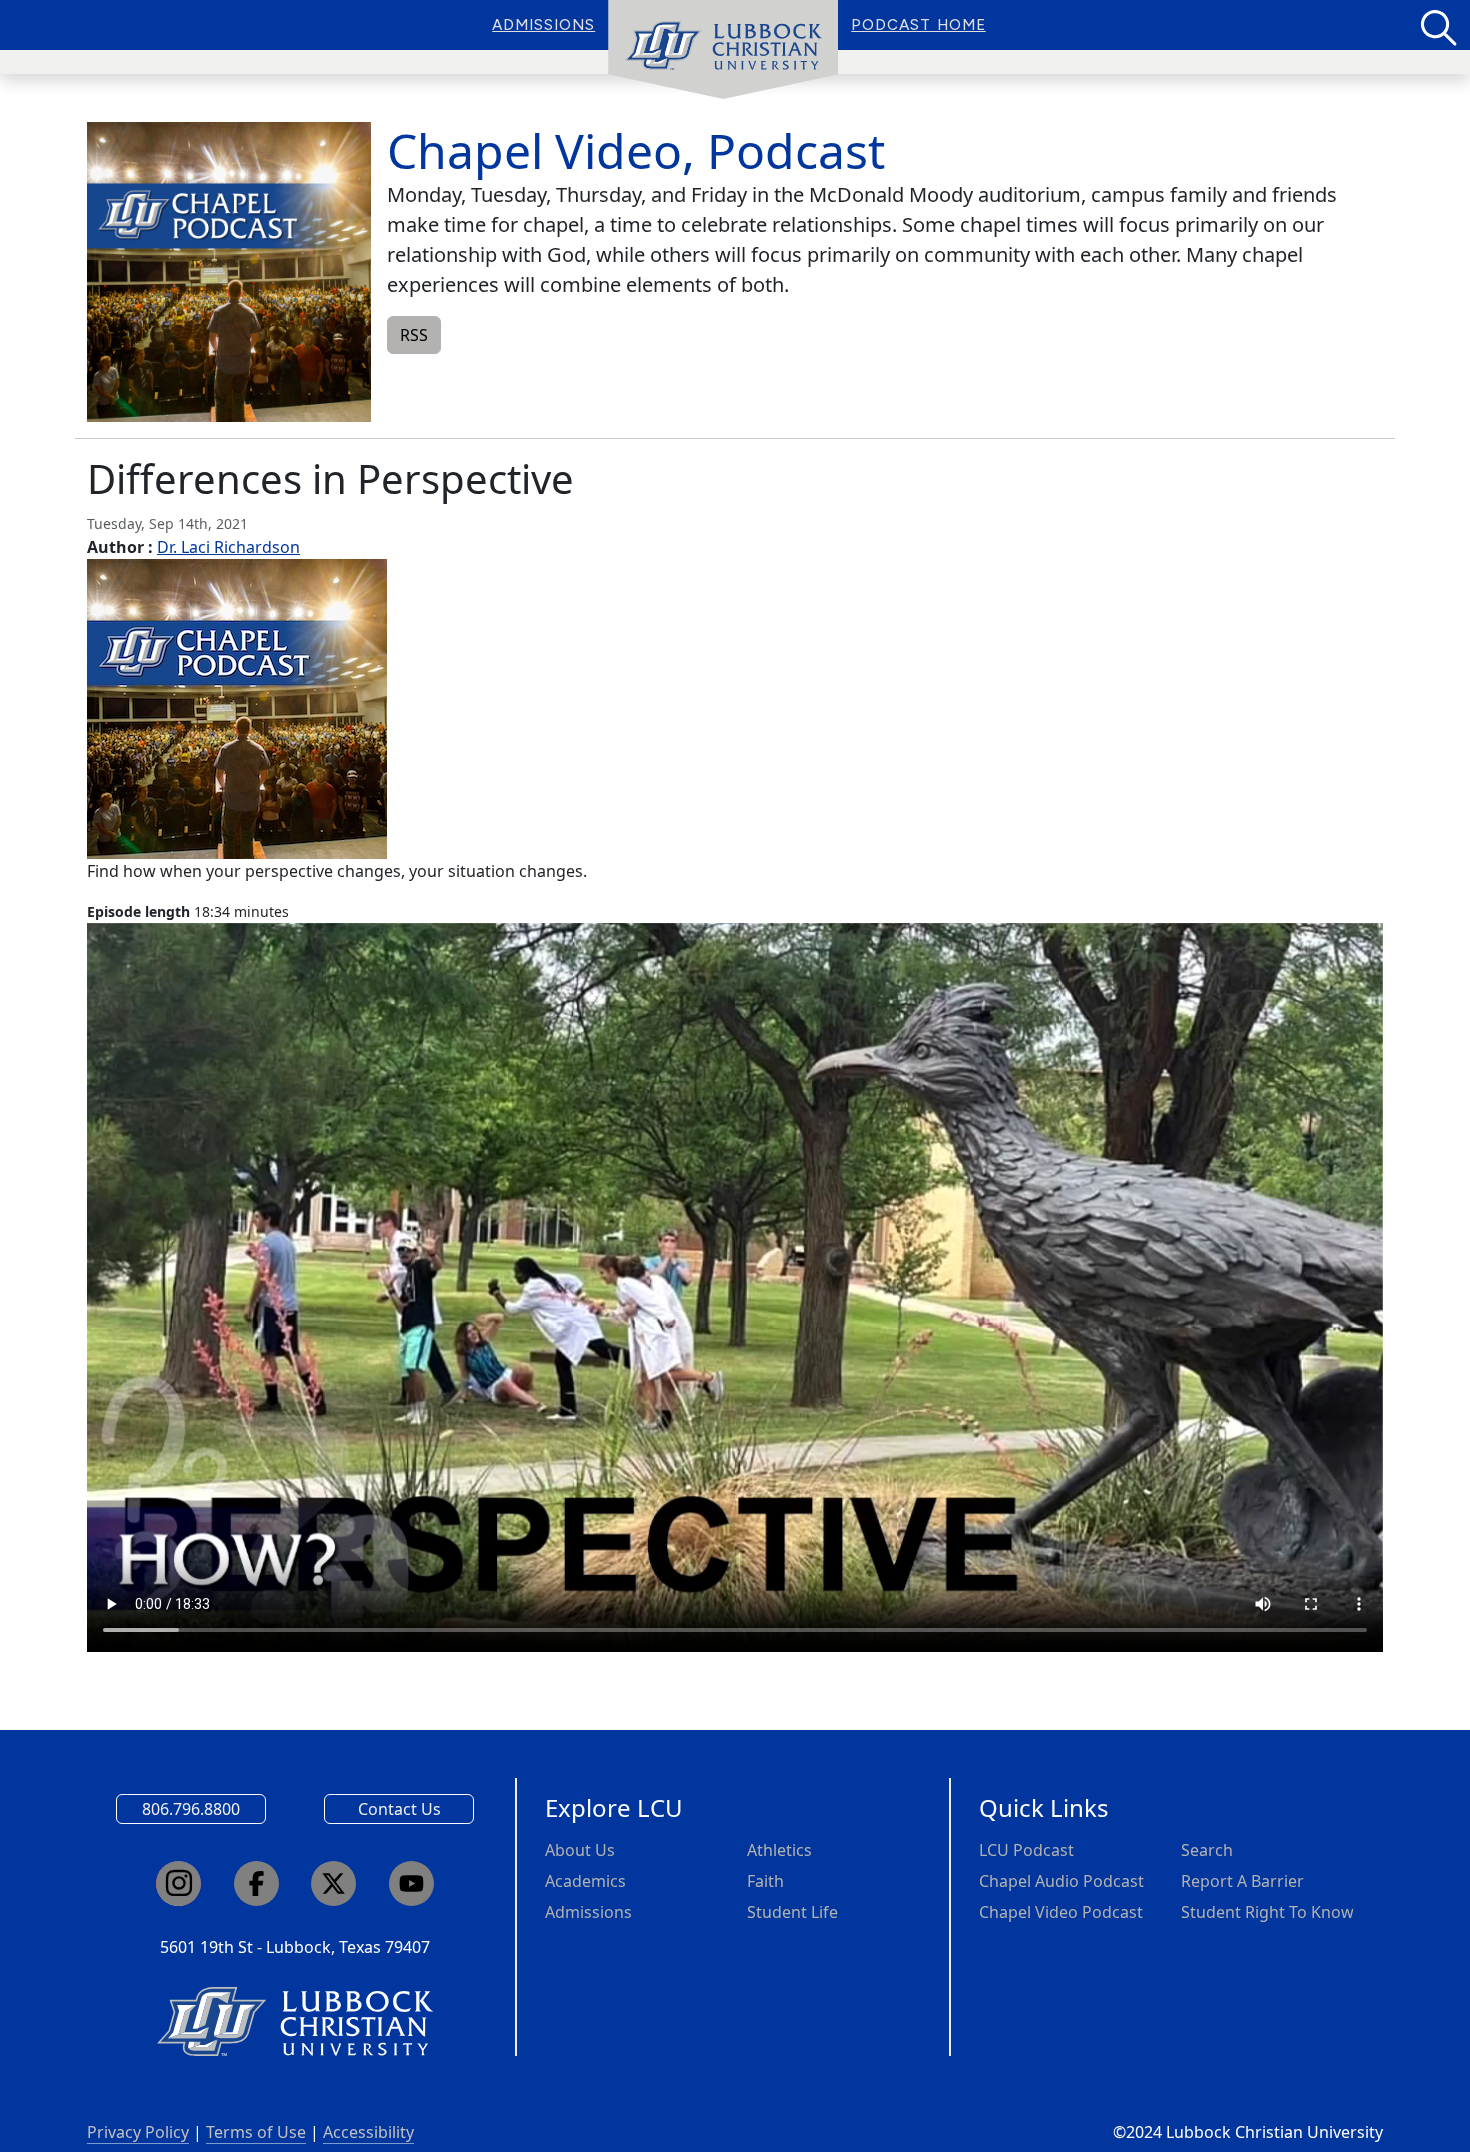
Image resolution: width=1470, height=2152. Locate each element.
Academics (585, 1881)
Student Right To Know (1267, 1912)
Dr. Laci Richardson (228, 547)
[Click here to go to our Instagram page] (178, 1883)
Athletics (779, 1850)
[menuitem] (723, 50)
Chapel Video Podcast (1061, 1912)
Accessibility (368, 2132)
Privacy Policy (138, 2132)
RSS (414, 335)
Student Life (792, 1912)
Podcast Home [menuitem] (918, 25)
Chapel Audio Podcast (1061, 1881)
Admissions (588, 1912)
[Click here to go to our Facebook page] (256, 1883)
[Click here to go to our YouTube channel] (411, 1883)
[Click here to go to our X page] (333, 1883)
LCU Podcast (1026, 1850)
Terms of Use (256, 2132)
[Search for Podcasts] (1437, 25)
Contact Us (399, 1809)
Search (1207, 1850)
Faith (765, 1881)
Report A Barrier (1242, 1881)
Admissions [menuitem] (543, 25)
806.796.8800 (191, 1809)
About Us (580, 1850)
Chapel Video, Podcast (636, 150)
